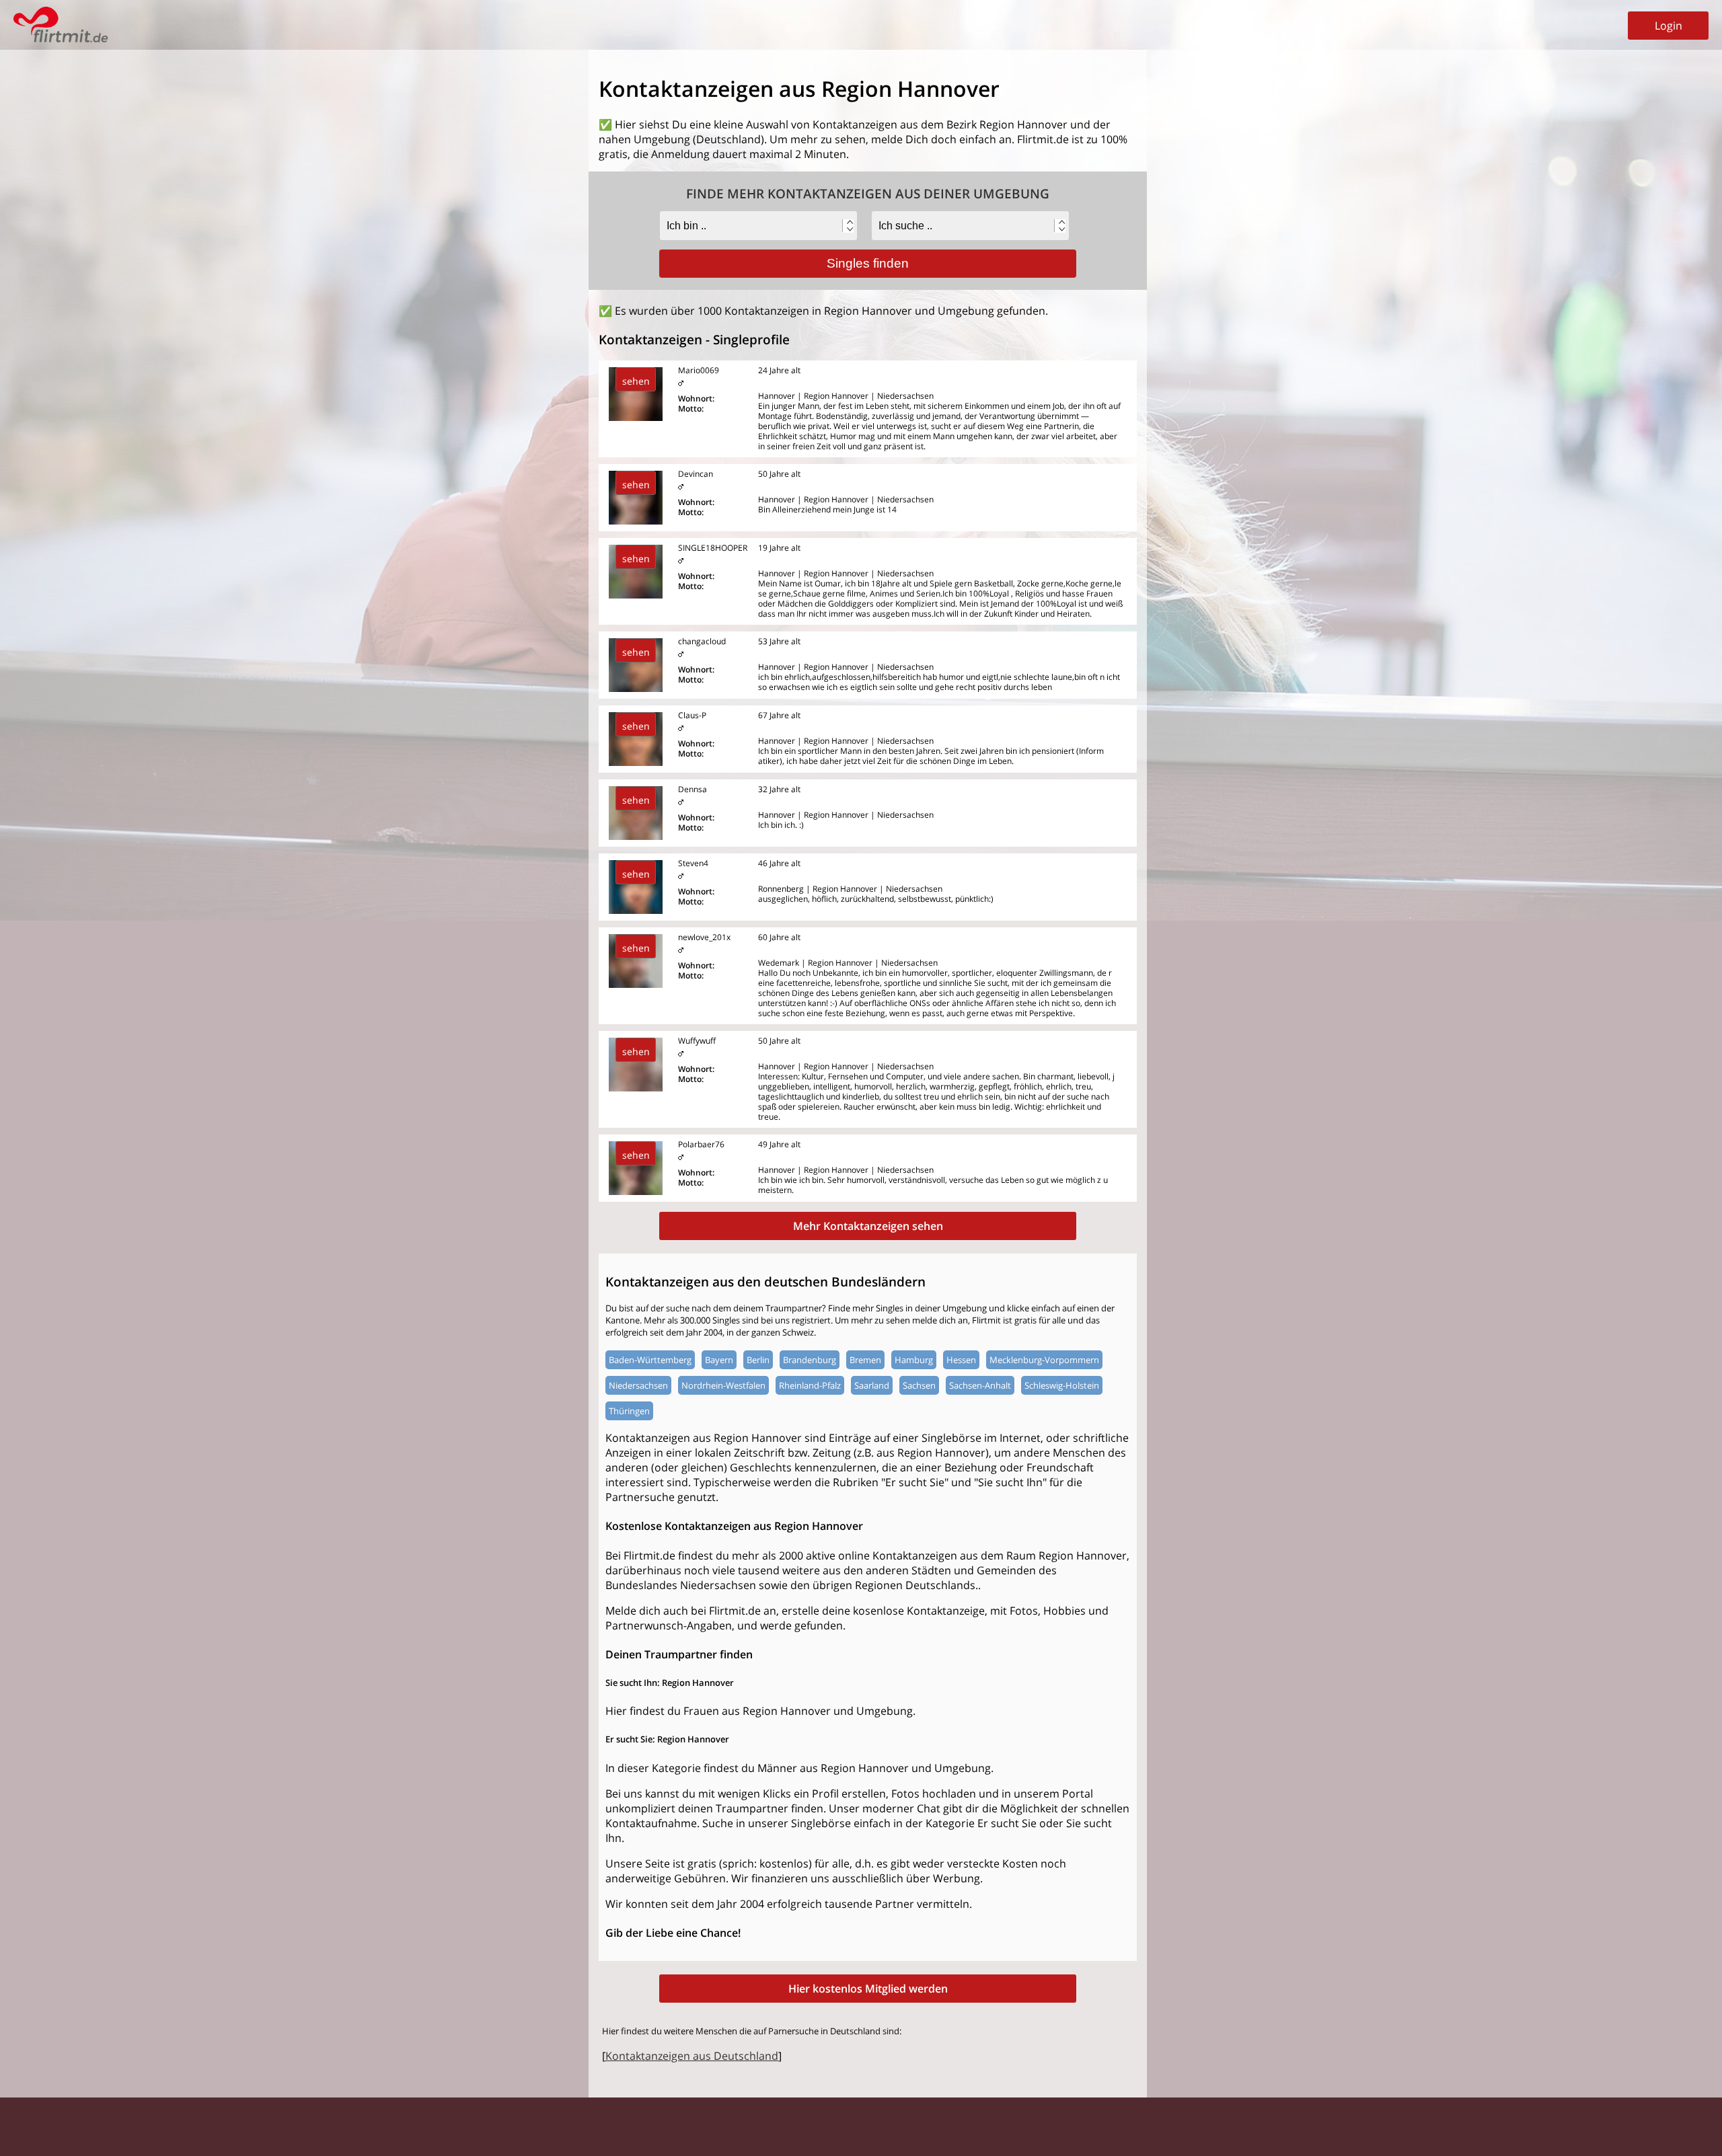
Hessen (961, 1360)
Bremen (865, 1360)
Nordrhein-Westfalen (723, 1385)
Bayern (719, 1360)
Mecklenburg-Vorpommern (1044, 1360)
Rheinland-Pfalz (810, 1385)
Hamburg (914, 1360)
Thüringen (629, 1411)
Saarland (872, 1385)
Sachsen (919, 1385)
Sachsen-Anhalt (980, 1385)
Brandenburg (810, 1360)
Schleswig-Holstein (1062, 1385)
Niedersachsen (638, 1385)
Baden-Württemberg (650, 1360)
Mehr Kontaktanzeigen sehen (868, 1226)
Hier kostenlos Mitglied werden (868, 1989)
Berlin (758, 1360)
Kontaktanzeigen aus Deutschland (692, 2056)
